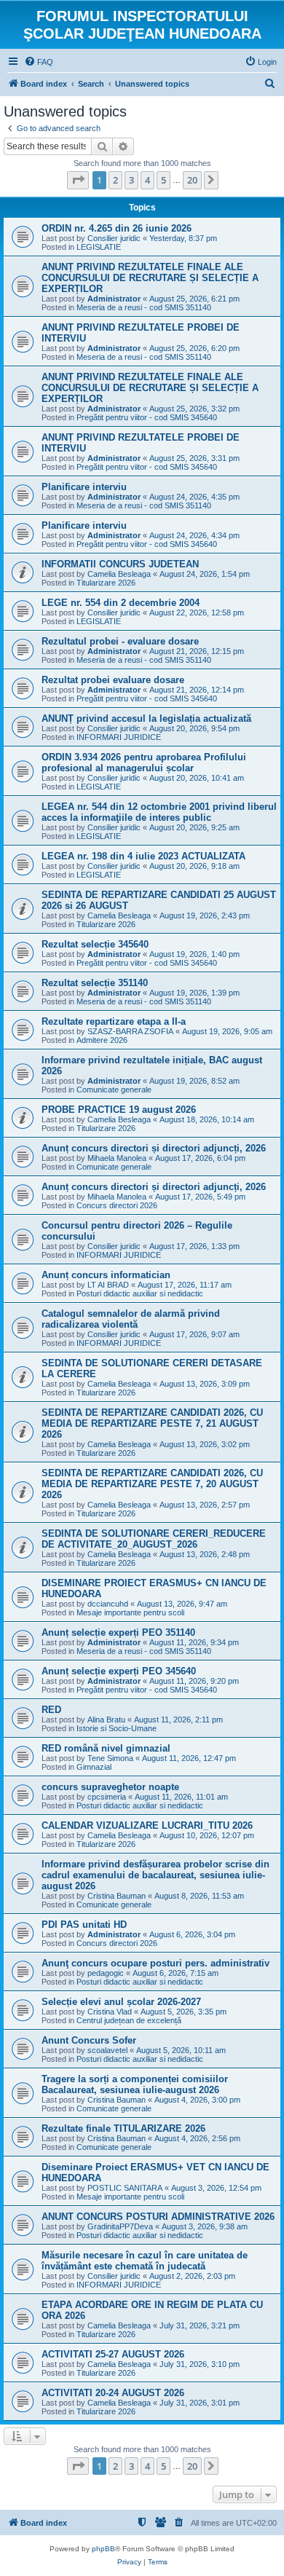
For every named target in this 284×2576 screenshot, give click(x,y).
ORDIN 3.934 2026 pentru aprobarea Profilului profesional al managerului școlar (144, 763)
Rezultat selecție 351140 (95, 983)
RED (51, 1710)
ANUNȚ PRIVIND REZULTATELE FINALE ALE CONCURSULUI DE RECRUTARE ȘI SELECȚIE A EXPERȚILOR (150, 278)
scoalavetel (107, 2050)
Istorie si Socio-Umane (117, 1728)
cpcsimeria (107, 1797)
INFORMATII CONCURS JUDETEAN (120, 564)
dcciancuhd (108, 1604)
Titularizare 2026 (106, 583)
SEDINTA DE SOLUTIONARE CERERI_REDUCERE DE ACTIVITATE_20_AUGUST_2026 (154, 1539)
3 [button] (131, 180)
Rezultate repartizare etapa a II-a (114, 1021)
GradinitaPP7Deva (120, 2226)
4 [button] (147, 180)
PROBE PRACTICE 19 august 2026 (119, 1110)
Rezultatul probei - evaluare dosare (120, 641)
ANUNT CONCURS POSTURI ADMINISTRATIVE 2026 (158, 2217)
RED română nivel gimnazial (106, 1748)
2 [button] (115, 180)
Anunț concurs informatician (106, 1275)
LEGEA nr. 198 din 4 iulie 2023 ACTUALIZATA (143, 856)
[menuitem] (39, 62)
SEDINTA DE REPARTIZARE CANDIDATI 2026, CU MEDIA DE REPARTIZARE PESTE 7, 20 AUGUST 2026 (152, 1484)
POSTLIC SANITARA (125, 2188)
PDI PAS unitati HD (84, 1925)
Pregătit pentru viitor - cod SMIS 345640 (147, 417)
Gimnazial (94, 1767)
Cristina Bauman (117, 1896)
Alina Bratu (106, 1720)
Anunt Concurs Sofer (89, 2040)
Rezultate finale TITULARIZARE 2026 (123, 2128)
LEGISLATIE (99, 247)
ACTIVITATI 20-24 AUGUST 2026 (113, 2393)
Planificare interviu (84, 487)
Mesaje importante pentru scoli (130, 1612)
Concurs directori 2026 (117, 1205)
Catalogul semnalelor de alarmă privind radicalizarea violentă (131, 1319)
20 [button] (192, 180)
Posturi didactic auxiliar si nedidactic (140, 1293)
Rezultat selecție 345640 (95, 944)
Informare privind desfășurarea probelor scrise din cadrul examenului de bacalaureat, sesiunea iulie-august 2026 (155, 1875)
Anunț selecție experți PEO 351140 (118, 1632)
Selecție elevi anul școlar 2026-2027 (121, 2002)
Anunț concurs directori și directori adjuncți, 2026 (154, 1148)
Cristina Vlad (110, 2012)
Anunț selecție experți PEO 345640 (119, 1671)
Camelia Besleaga (119, 574)
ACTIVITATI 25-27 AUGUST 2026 (113, 2354)
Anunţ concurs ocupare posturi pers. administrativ (155, 1963)
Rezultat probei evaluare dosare (113, 680)
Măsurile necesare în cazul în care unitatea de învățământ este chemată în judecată (145, 2261)
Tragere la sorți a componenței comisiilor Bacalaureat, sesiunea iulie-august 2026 (135, 2084)
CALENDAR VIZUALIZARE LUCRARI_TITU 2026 (147, 1825)
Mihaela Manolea (117, 1158)
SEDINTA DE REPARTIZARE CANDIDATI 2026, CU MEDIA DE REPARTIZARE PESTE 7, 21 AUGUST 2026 (152, 1423)
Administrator (114, 299)
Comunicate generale (114, 1090)
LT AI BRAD (108, 1285)
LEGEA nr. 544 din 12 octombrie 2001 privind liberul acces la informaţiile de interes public (159, 812)
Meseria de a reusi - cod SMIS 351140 (144, 307)
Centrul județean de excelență (129, 2020)
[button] (78, 180)
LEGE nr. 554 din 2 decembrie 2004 (121, 603)
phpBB (103, 2549)
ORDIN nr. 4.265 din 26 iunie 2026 (117, 228)
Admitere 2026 (102, 1040)
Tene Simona (110, 1758)
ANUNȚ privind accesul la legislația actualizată (146, 718)
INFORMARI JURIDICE (119, 737)
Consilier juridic (114, 238)
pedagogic (106, 1973)
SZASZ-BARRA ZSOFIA (130, 1031)
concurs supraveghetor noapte (110, 1787)
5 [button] (163, 180)
